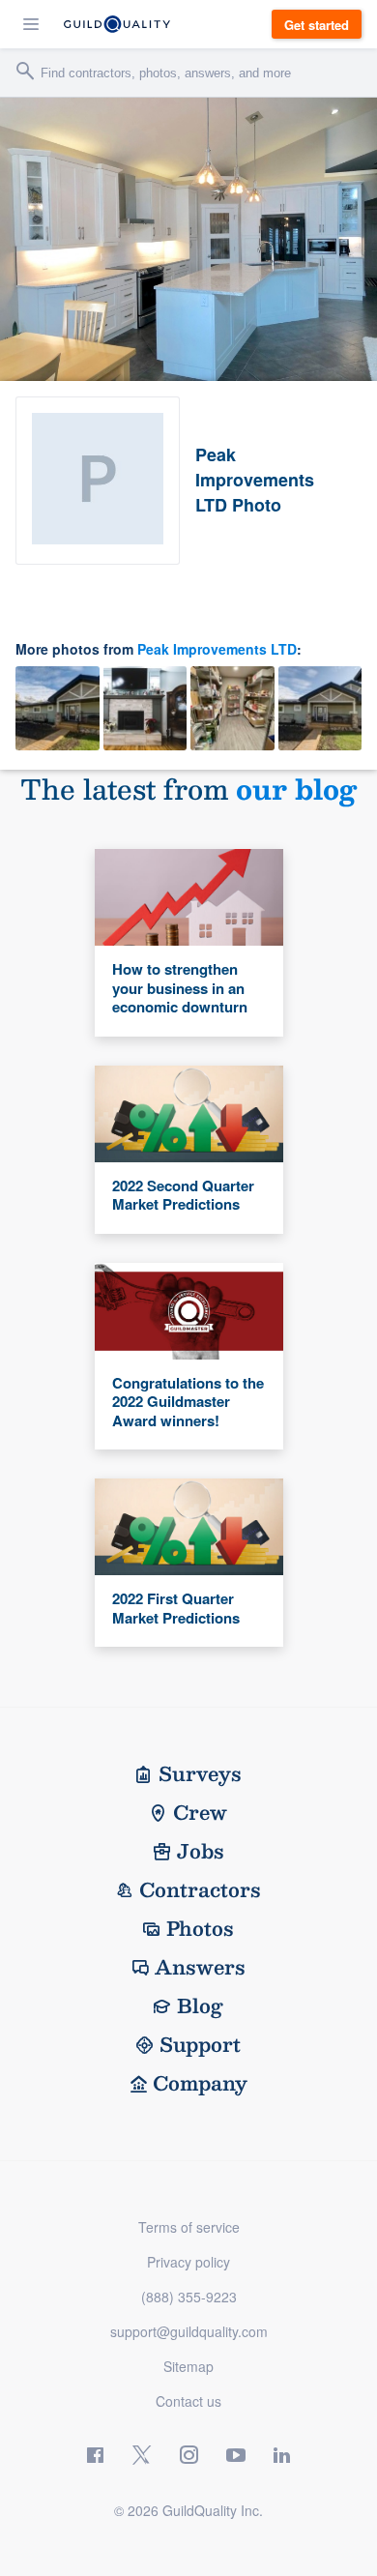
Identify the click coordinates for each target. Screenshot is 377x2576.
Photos (200, 1928)
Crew (200, 1812)
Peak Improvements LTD (217, 649)
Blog (200, 2005)
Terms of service (189, 2227)
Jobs (201, 1851)
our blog (296, 789)
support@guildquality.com (189, 2331)
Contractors (200, 1889)
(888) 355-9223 (189, 2297)
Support (200, 2044)
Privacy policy (188, 2262)
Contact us (188, 2401)
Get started (317, 25)
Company (200, 2083)
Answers (200, 1967)
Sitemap (188, 2366)
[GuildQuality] (117, 24)
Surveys (200, 1773)
